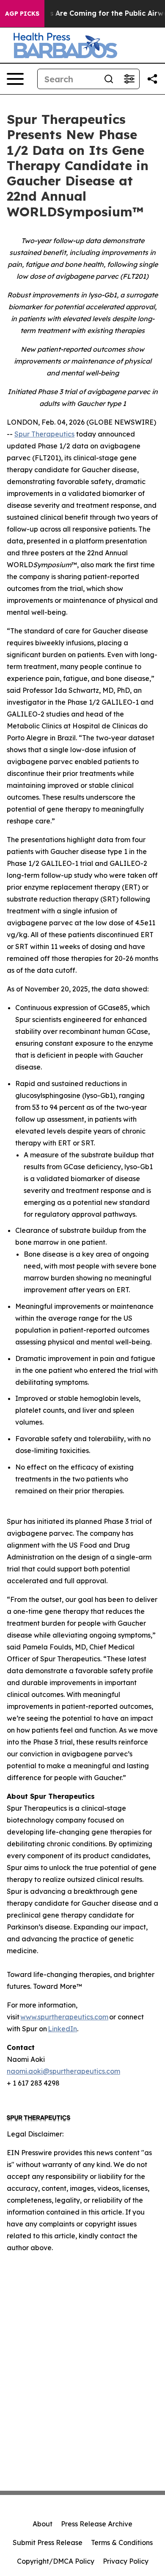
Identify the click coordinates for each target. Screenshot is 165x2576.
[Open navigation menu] (15, 79)
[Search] (109, 79)
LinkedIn (62, 2029)
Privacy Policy (126, 2561)
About (43, 2524)
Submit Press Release (48, 2542)
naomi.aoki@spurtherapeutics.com (63, 2071)
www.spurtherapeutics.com (64, 2017)
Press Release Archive (97, 2524)
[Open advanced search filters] (129, 79)
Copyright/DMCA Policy (56, 2561)
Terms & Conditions (122, 2542)
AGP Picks (22, 14)
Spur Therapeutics (44, 434)
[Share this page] (152, 79)
